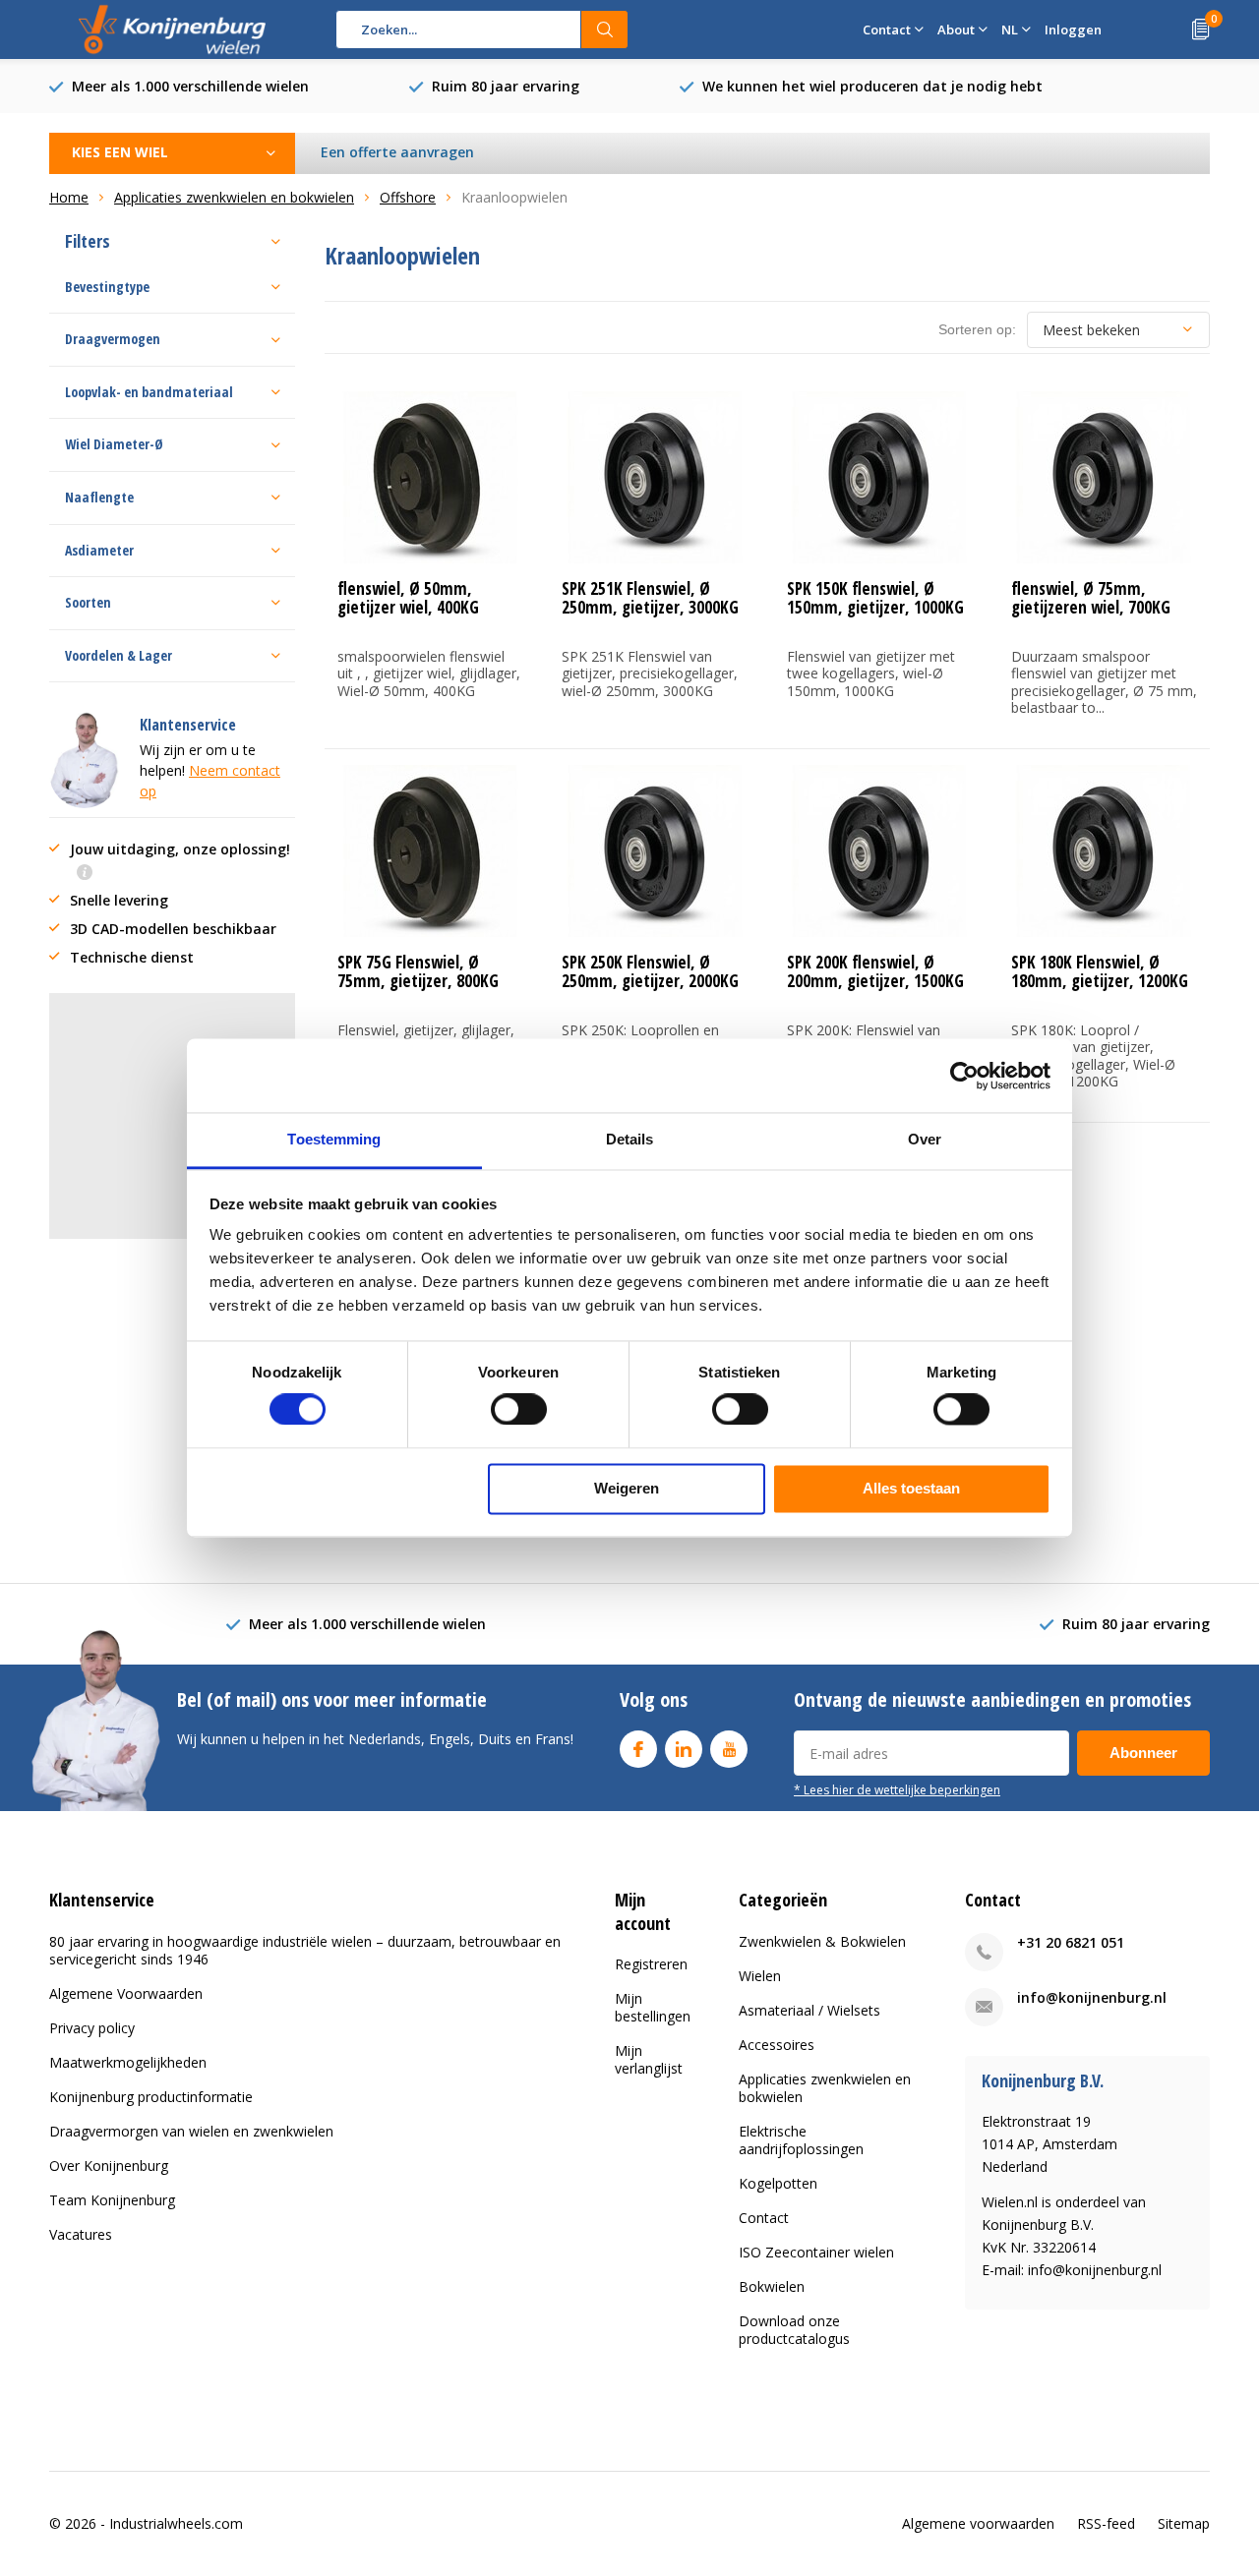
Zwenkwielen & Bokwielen (822, 1941)
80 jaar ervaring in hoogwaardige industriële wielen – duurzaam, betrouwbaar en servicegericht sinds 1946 (305, 1950)
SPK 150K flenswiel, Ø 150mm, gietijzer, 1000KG (875, 598)
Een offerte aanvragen (397, 152)
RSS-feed (1106, 2523)
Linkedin (684, 1749)
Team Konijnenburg (112, 2200)
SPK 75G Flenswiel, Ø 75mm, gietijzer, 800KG (418, 971)
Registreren (651, 1964)
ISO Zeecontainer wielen (816, 2252)
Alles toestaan (911, 1488)
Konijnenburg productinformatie (151, 2097)
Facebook (638, 1749)
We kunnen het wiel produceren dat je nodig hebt (872, 86)
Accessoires (777, 2045)
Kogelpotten (778, 2183)
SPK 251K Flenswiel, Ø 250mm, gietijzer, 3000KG (650, 598)
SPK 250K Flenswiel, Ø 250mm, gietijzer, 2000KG (650, 971)
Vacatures (81, 2234)
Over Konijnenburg (109, 2166)
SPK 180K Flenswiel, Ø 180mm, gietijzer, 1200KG (1100, 971)
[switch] (519, 1410)
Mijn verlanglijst (649, 2059)
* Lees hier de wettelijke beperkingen (897, 1789)
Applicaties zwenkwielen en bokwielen (825, 2088)
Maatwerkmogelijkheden (128, 2062)
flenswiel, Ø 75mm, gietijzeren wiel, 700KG (1091, 598)
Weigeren (627, 1488)
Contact (764, 2218)
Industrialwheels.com (176, 2523)
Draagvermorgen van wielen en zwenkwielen (191, 2131)
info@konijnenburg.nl (1092, 1997)
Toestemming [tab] (334, 1139)
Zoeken (605, 29)
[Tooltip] (85, 874)
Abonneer (1143, 1753)
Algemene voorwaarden (978, 2523)
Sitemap (1184, 2523)
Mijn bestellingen (653, 2007)
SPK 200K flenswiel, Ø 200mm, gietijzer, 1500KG (875, 971)
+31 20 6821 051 (1071, 1942)
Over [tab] (925, 1139)
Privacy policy (92, 2028)
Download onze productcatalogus (794, 2330)
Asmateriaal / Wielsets (809, 2010)
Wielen (760, 1976)
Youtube (729, 1749)
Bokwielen (772, 2286)
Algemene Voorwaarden (126, 1993)
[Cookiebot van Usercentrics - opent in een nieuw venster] (964, 1076)
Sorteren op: (977, 329)
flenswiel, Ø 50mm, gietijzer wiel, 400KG (408, 598)
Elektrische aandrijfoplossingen (801, 2140)
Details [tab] (630, 1139)
